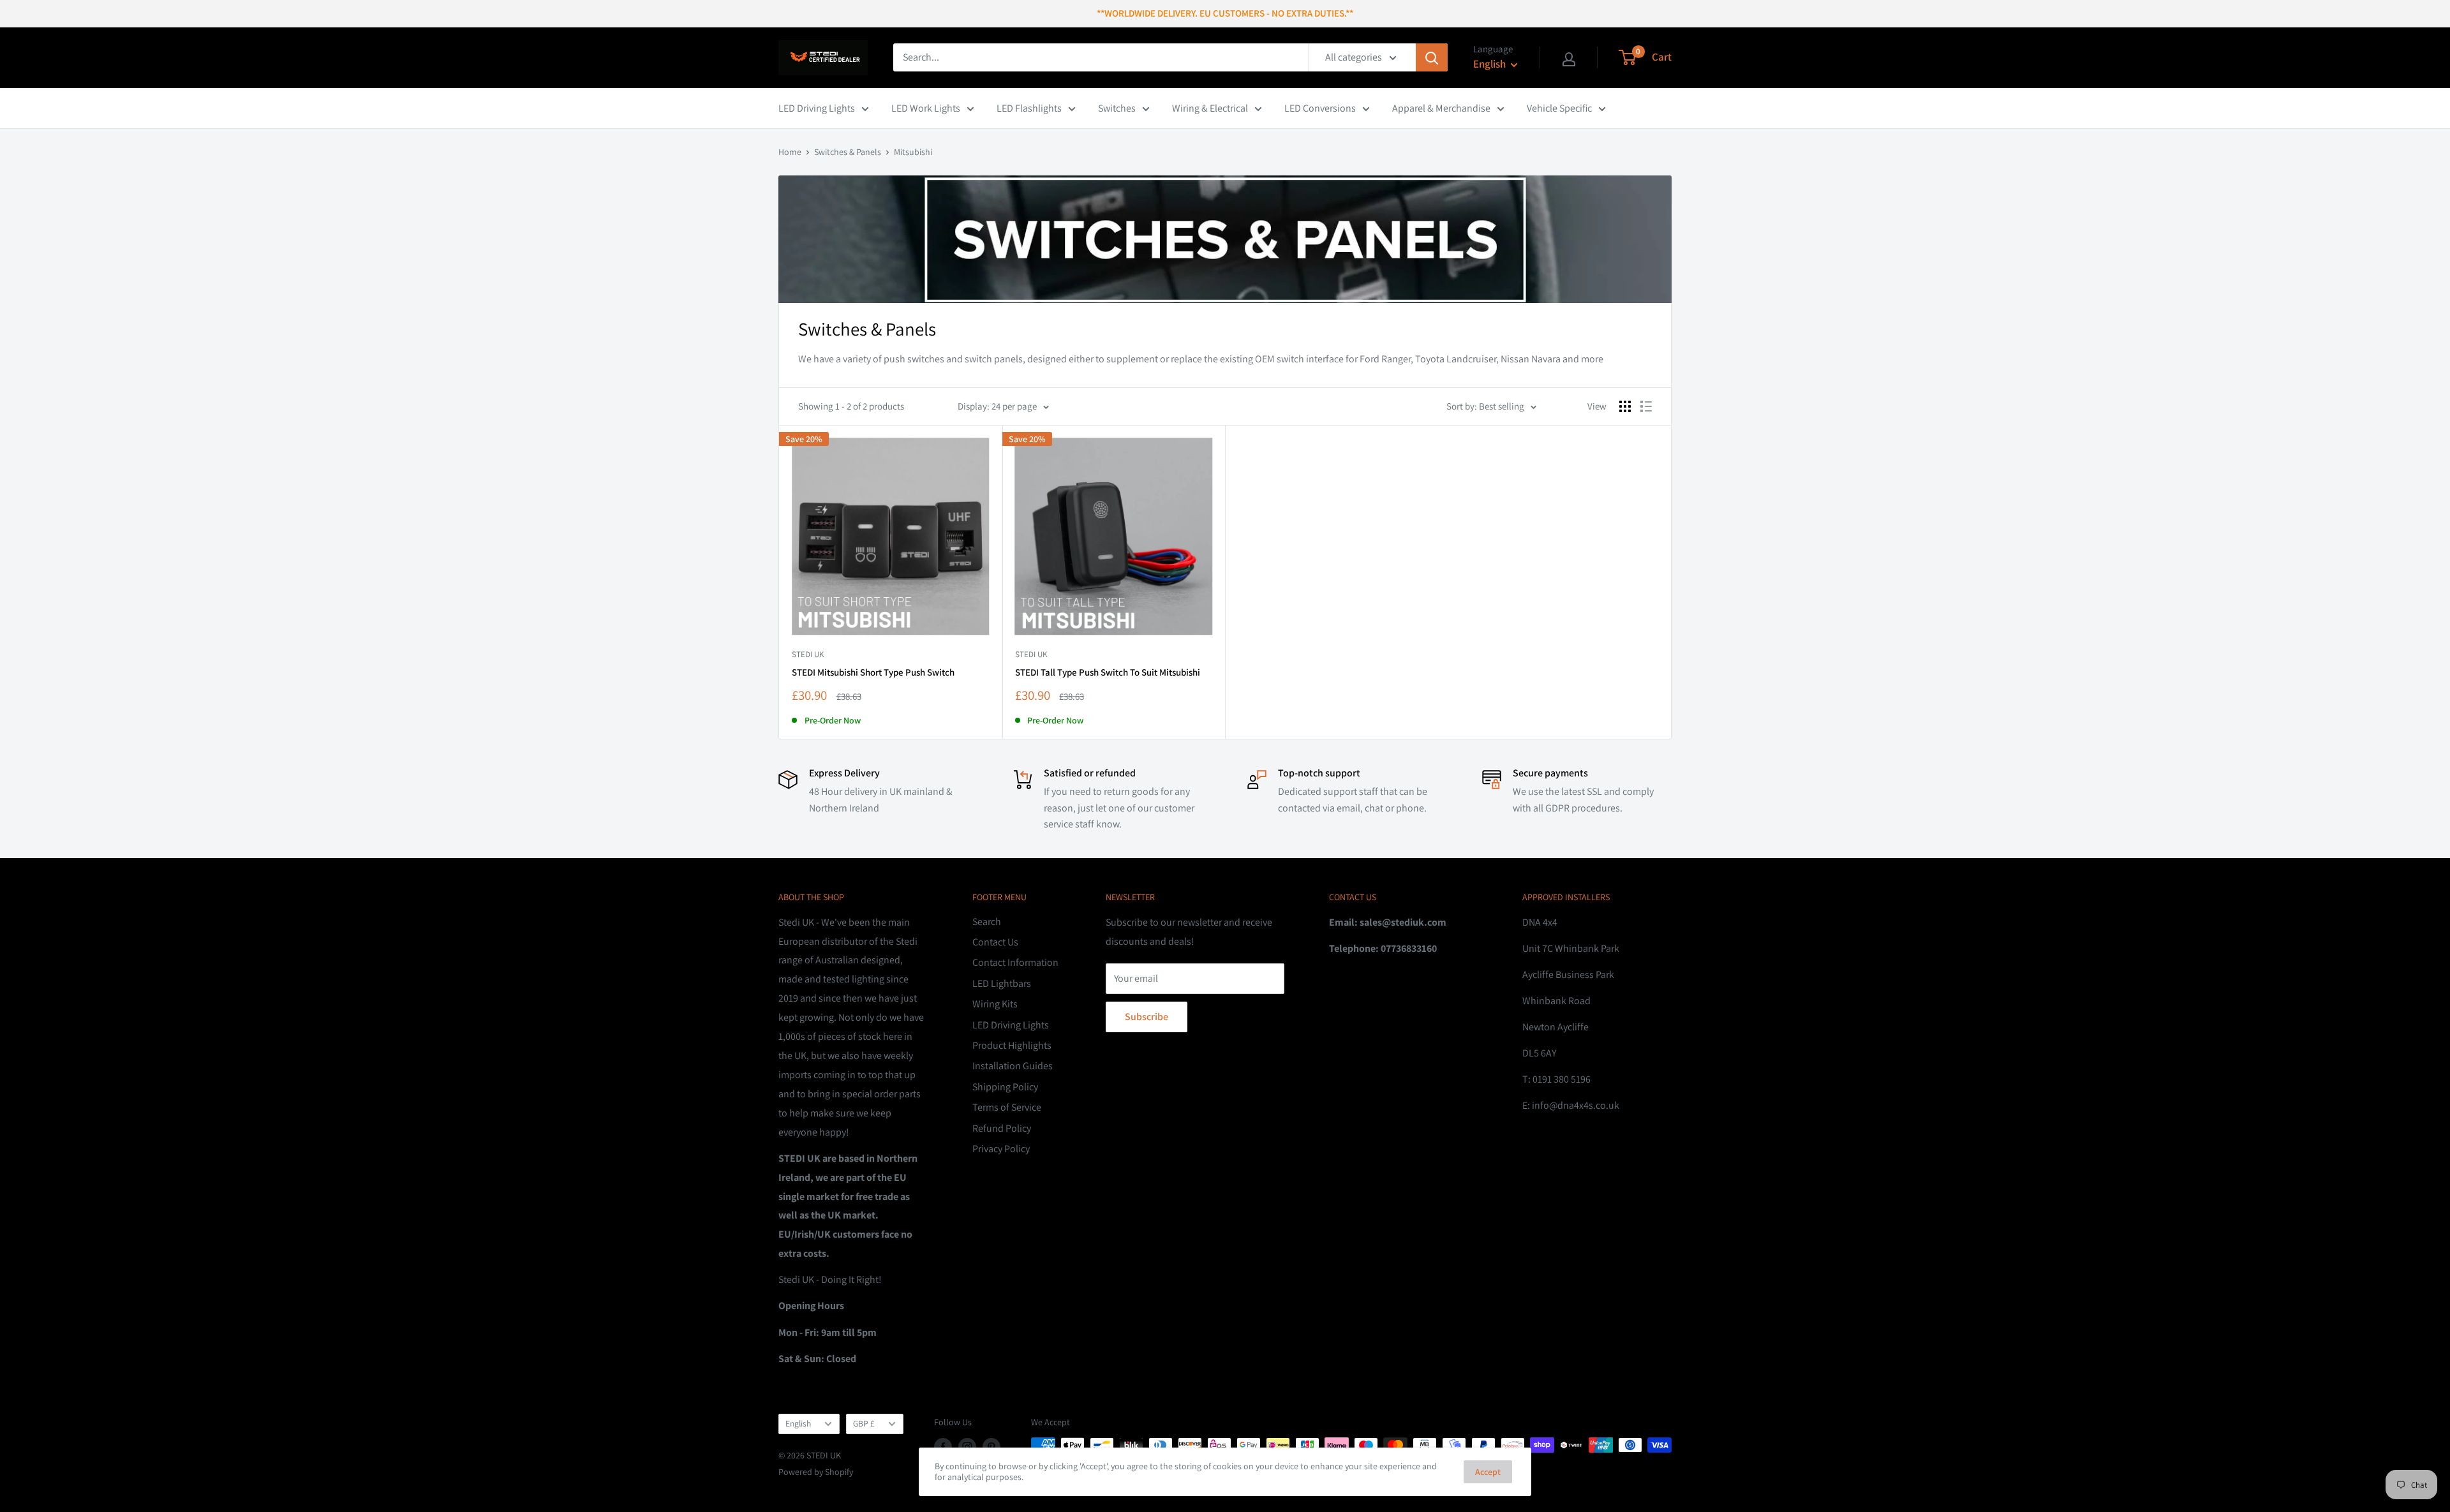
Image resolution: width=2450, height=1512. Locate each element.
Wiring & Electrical (1210, 108)
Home (790, 152)
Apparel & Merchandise (1441, 108)
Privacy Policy (1001, 1149)
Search (987, 922)
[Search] (1432, 57)
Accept (1488, 1472)
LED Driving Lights (817, 108)
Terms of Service (1007, 1107)
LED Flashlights (1029, 108)
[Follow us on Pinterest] (991, 1447)
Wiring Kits (995, 1004)
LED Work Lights (926, 108)
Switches (1117, 108)
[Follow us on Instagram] (967, 1447)
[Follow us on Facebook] (943, 1447)
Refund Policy (1002, 1128)
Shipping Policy (1005, 1087)
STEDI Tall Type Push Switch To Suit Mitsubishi (1108, 672)
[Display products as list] (1646, 406)
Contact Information (1015, 962)
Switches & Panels (848, 152)
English (798, 1423)
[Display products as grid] (1625, 406)
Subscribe (1147, 1017)
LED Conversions (1320, 108)
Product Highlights (1012, 1045)
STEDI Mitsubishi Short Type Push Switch (873, 672)
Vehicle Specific (1559, 108)
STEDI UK (808, 654)
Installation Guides (1013, 1066)
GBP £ (864, 1423)
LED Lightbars (1002, 983)
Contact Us (995, 942)
